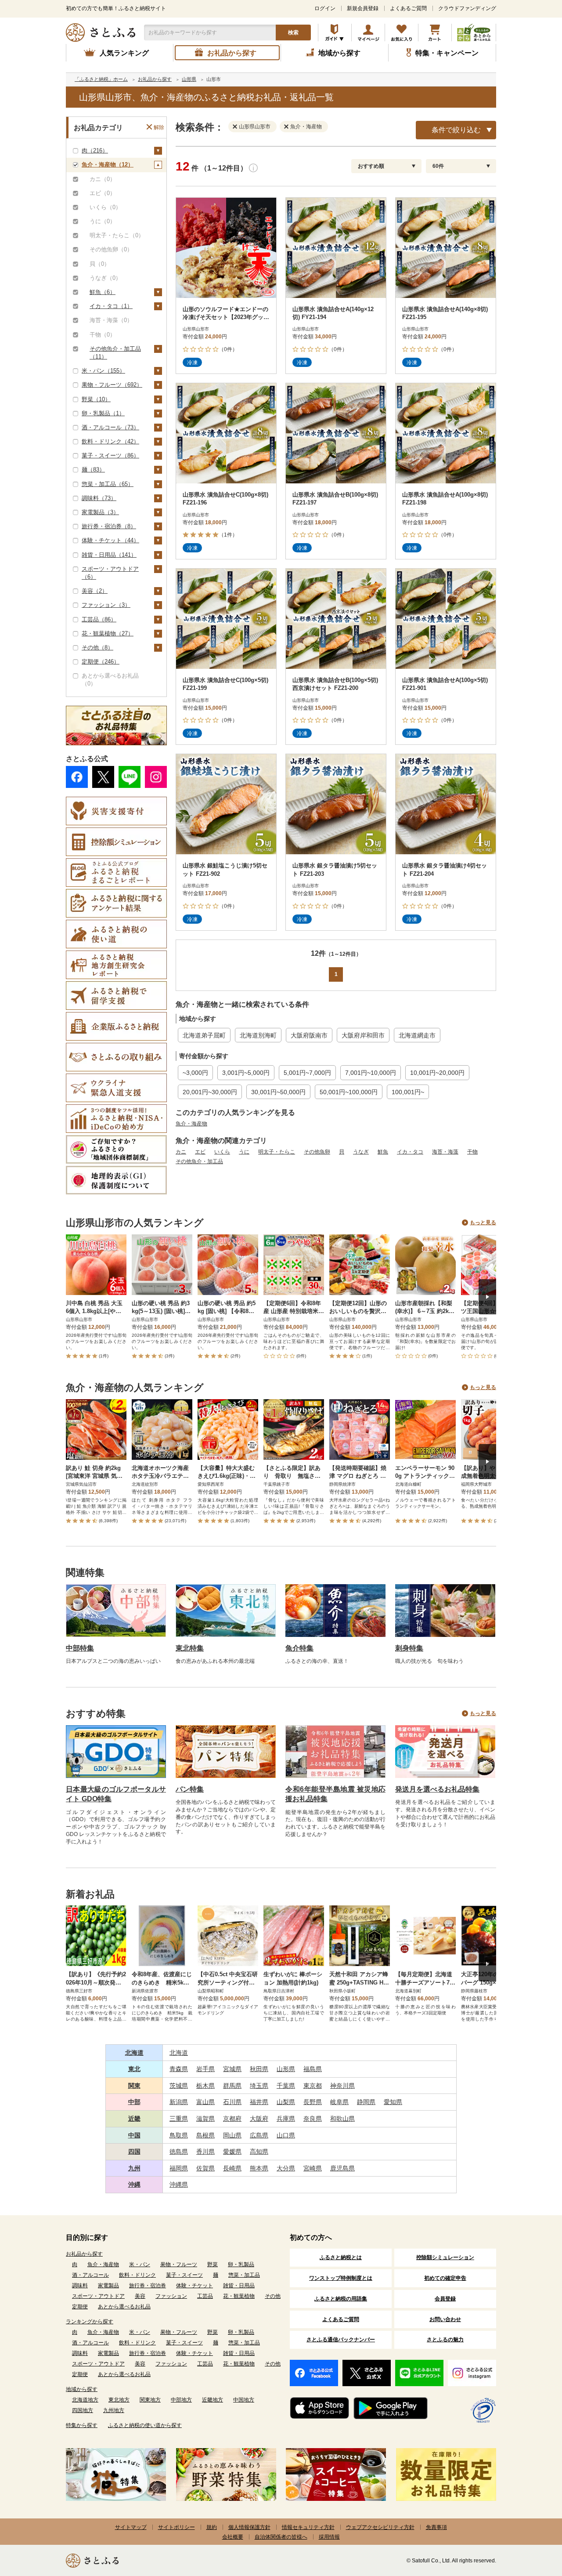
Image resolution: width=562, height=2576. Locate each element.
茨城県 (179, 2086)
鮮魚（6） (103, 292)
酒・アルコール (90, 2275)
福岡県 (179, 2168)
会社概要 (233, 2537)
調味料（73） (99, 498)
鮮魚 (383, 1152)
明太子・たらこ (277, 1152)
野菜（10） (96, 399)
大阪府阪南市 (309, 1035)
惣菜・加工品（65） (108, 484)
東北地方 (119, 2400)
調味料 (80, 2286)
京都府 (232, 2119)
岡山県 (232, 2135)
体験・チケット (195, 2286)
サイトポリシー (177, 2527)
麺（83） (93, 470)
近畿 (134, 2119)
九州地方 (114, 2410)
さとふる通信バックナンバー (341, 2340)
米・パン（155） (103, 371)
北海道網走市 (417, 1035)
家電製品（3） (100, 512)
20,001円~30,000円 (210, 1092)
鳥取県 (179, 2135)
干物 (472, 1152)
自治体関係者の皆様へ (281, 2537)
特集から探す (82, 2425)
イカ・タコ (410, 1152)
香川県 (205, 2152)
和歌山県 (342, 2119)
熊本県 (259, 2168)
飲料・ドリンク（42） (110, 441)
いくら (222, 1152)
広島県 (259, 2135)
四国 (134, 2152)
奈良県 (313, 2119)
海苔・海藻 (445, 1152)
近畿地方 (213, 2400)
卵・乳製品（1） (103, 413)
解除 (159, 127)
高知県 (259, 2152)
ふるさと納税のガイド (335, 33)
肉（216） (95, 151)
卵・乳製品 (241, 2264)
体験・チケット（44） (110, 540)
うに (244, 1152)
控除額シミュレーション (445, 2257)
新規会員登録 (363, 8)
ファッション (171, 2296)
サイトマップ (131, 2527)
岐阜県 (339, 2102)
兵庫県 (286, 2119)
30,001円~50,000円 (278, 1092)
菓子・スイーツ (184, 2275)
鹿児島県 (342, 2168)
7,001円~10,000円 (371, 1073)
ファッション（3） (106, 605)
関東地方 (150, 2400)
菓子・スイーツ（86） (110, 455)
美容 (140, 2296)
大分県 (286, 2168)
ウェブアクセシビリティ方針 (380, 2527)
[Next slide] (487, 1297)
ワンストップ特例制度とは (341, 2278)
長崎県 (232, 2168)
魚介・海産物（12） (108, 165)
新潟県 (179, 2102)
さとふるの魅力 (445, 2340)
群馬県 (232, 2086)
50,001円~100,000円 (349, 1092)
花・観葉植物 (239, 2296)
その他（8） (97, 648)
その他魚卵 (317, 1152)
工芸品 (205, 2296)
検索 (293, 33)
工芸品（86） (99, 619)
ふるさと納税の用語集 (341, 2299)
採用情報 (329, 2537)
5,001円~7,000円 (307, 1073)
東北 (134, 2069)
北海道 (134, 2053)
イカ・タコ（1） (111, 306)
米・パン (140, 2264)
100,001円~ (408, 1092)
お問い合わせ (445, 2319)
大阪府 (259, 2119)
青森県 (179, 2069)
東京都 (313, 2086)
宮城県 (232, 2069)
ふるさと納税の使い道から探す (145, 2425)
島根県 (205, 2135)
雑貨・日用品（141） (109, 555)
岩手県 (205, 2069)
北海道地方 (85, 2400)
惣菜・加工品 (244, 2275)
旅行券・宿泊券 (148, 2286)
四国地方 (83, 2410)
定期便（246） (101, 662)
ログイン (325, 8)
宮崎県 (313, 2168)
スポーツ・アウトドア (98, 2296)
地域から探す (82, 2389)
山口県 (286, 2135)
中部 (134, 2102)
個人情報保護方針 (249, 2527)
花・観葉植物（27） (108, 633)
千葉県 (286, 2086)
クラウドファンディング (467, 8)
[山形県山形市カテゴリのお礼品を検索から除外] (237, 126)
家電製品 (108, 2286)
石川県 (232, 2102)
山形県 (286, 2069)
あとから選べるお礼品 (124, 2307)
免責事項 (436, 2527)
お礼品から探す (84, 2254)
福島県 (313, 2069)
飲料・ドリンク (137, 2275)
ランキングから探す (90, 2322)
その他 (273, 2296)
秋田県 (259, 2069)
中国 (134, 2135)
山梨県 (286, 2102)
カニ (181, 1152)
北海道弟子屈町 (204, 1035)
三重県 (179, 2119)
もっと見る (483, 1223)
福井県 (259, 2102)
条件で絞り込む (456, 130)
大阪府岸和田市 (363, 1035)
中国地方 (244, 2400)
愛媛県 (232, 2152)
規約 (212, 2527)
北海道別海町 (258, 1035)
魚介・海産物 (191, 1124)
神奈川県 (342, 2086)
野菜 (213, 2264)
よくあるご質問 (408, 8)
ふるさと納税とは (341, 2257)
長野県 (313, 2102)
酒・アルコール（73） (110, 427)
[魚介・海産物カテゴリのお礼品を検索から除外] (288, 126)
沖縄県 (179, 2184)
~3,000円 (195, 1073)
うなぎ (361, 1152)
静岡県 (366, 2102)
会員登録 (445, 2299)
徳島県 (179, 2152)
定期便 (80, 2307)
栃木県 (205, 2086)
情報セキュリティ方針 (308, 2527)
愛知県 (393, 2102)
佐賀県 (205, 2168)
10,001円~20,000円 (437, 1073)
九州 (134, 2168)
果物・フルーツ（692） (112, 385)
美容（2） (95, 591)
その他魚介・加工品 (199, 1161)
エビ (200, 1152)
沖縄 (134, 2184)
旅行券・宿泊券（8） (109, 526)
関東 (134, 2086)
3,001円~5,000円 (246, 1073)
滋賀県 (205, 2119)
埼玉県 (259, 2086)
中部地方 (181, 2400)
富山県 (205, 2102)
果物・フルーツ (179, 2264)
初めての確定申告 (445, 2278)
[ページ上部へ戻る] (531, 2519)
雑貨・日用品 (239, 2286)
